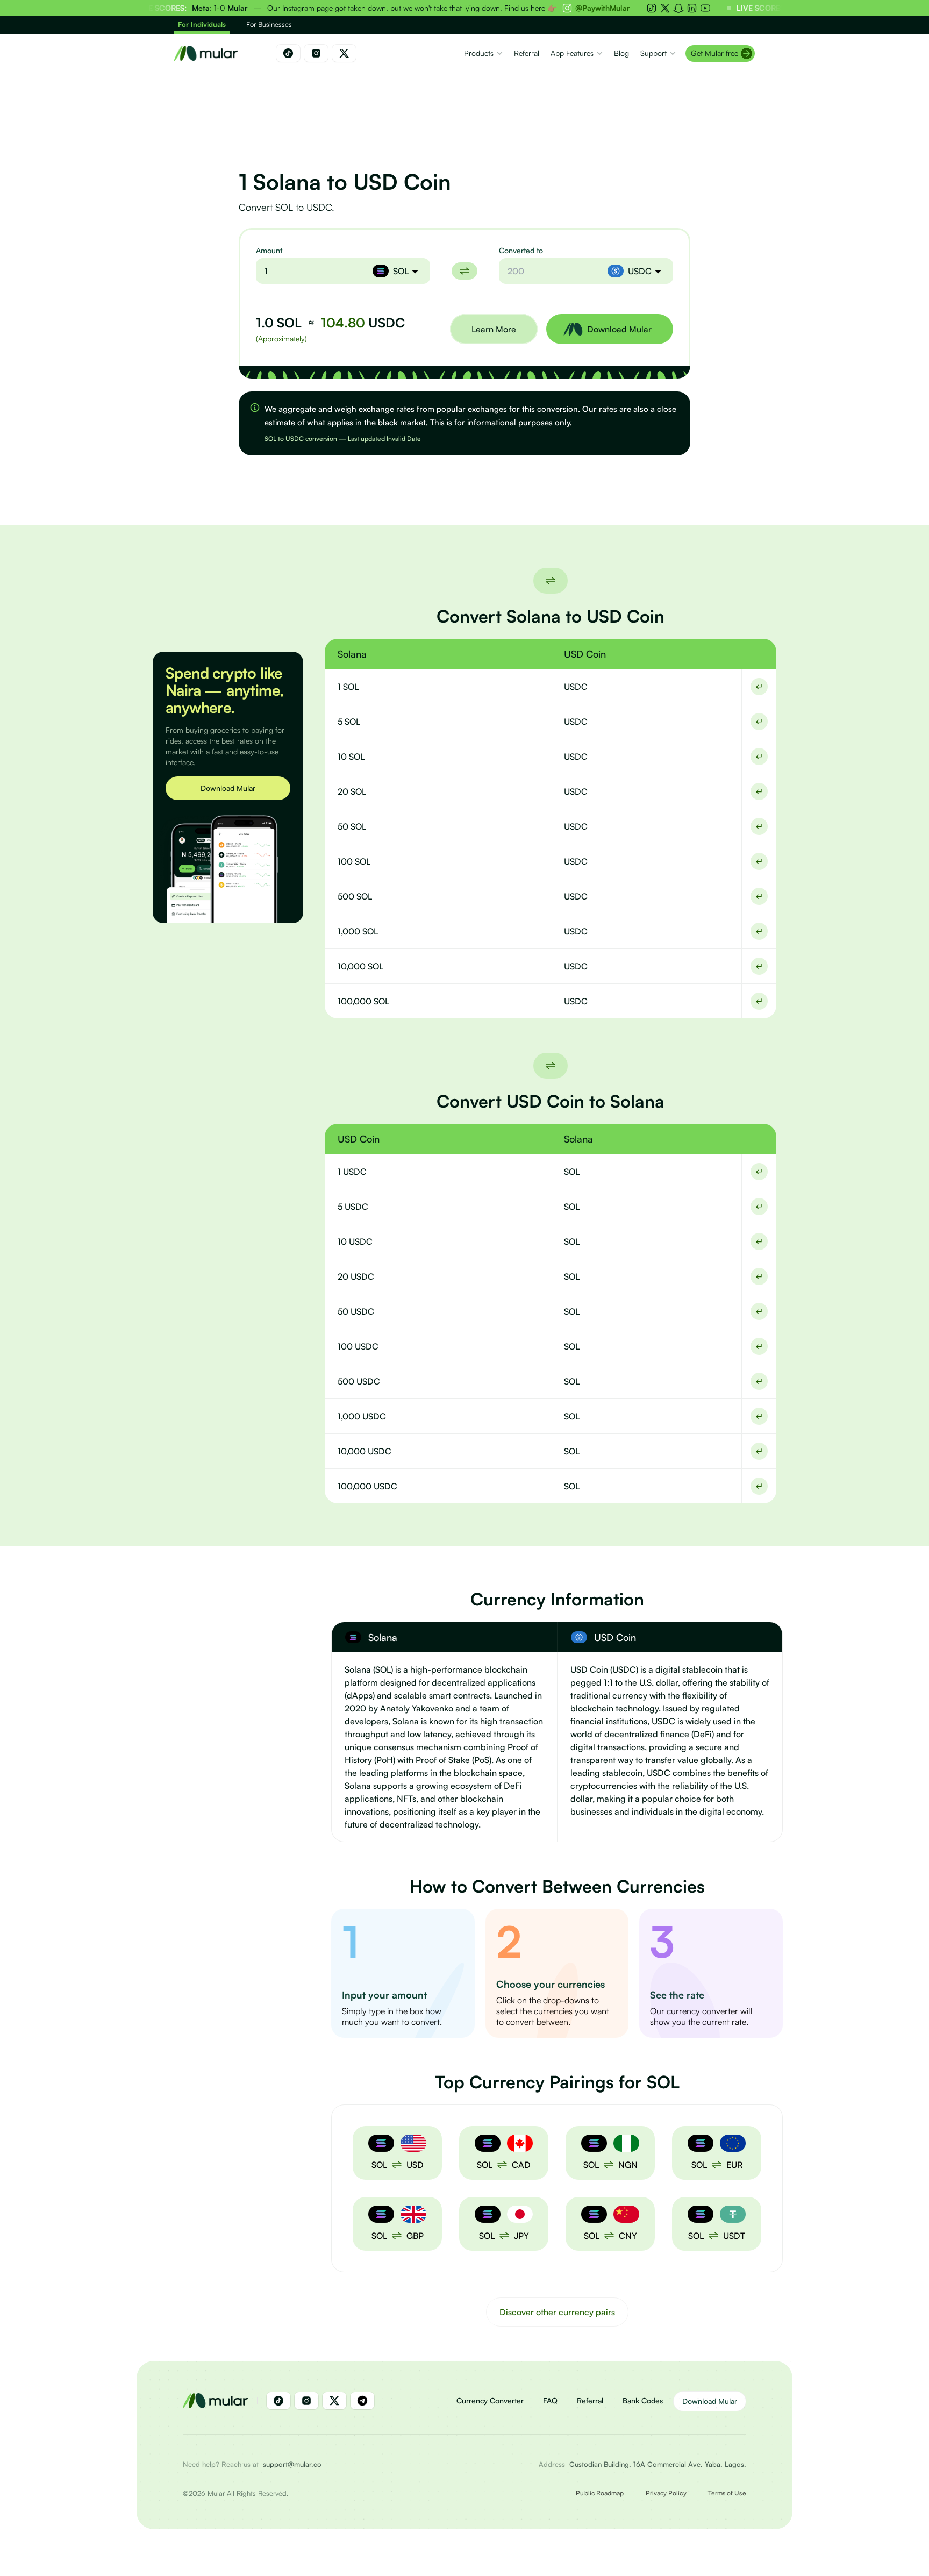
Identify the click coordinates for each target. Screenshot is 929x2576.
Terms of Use (727, 2493)
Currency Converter (490, 2400)
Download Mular (228, 788)
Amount (269, 250)
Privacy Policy (666, 2493)
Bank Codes (643, 2400)
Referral (590, 2400)
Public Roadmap (600, 2493)
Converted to (521, 250)
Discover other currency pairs (557, 2312)
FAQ (550, 2400)
